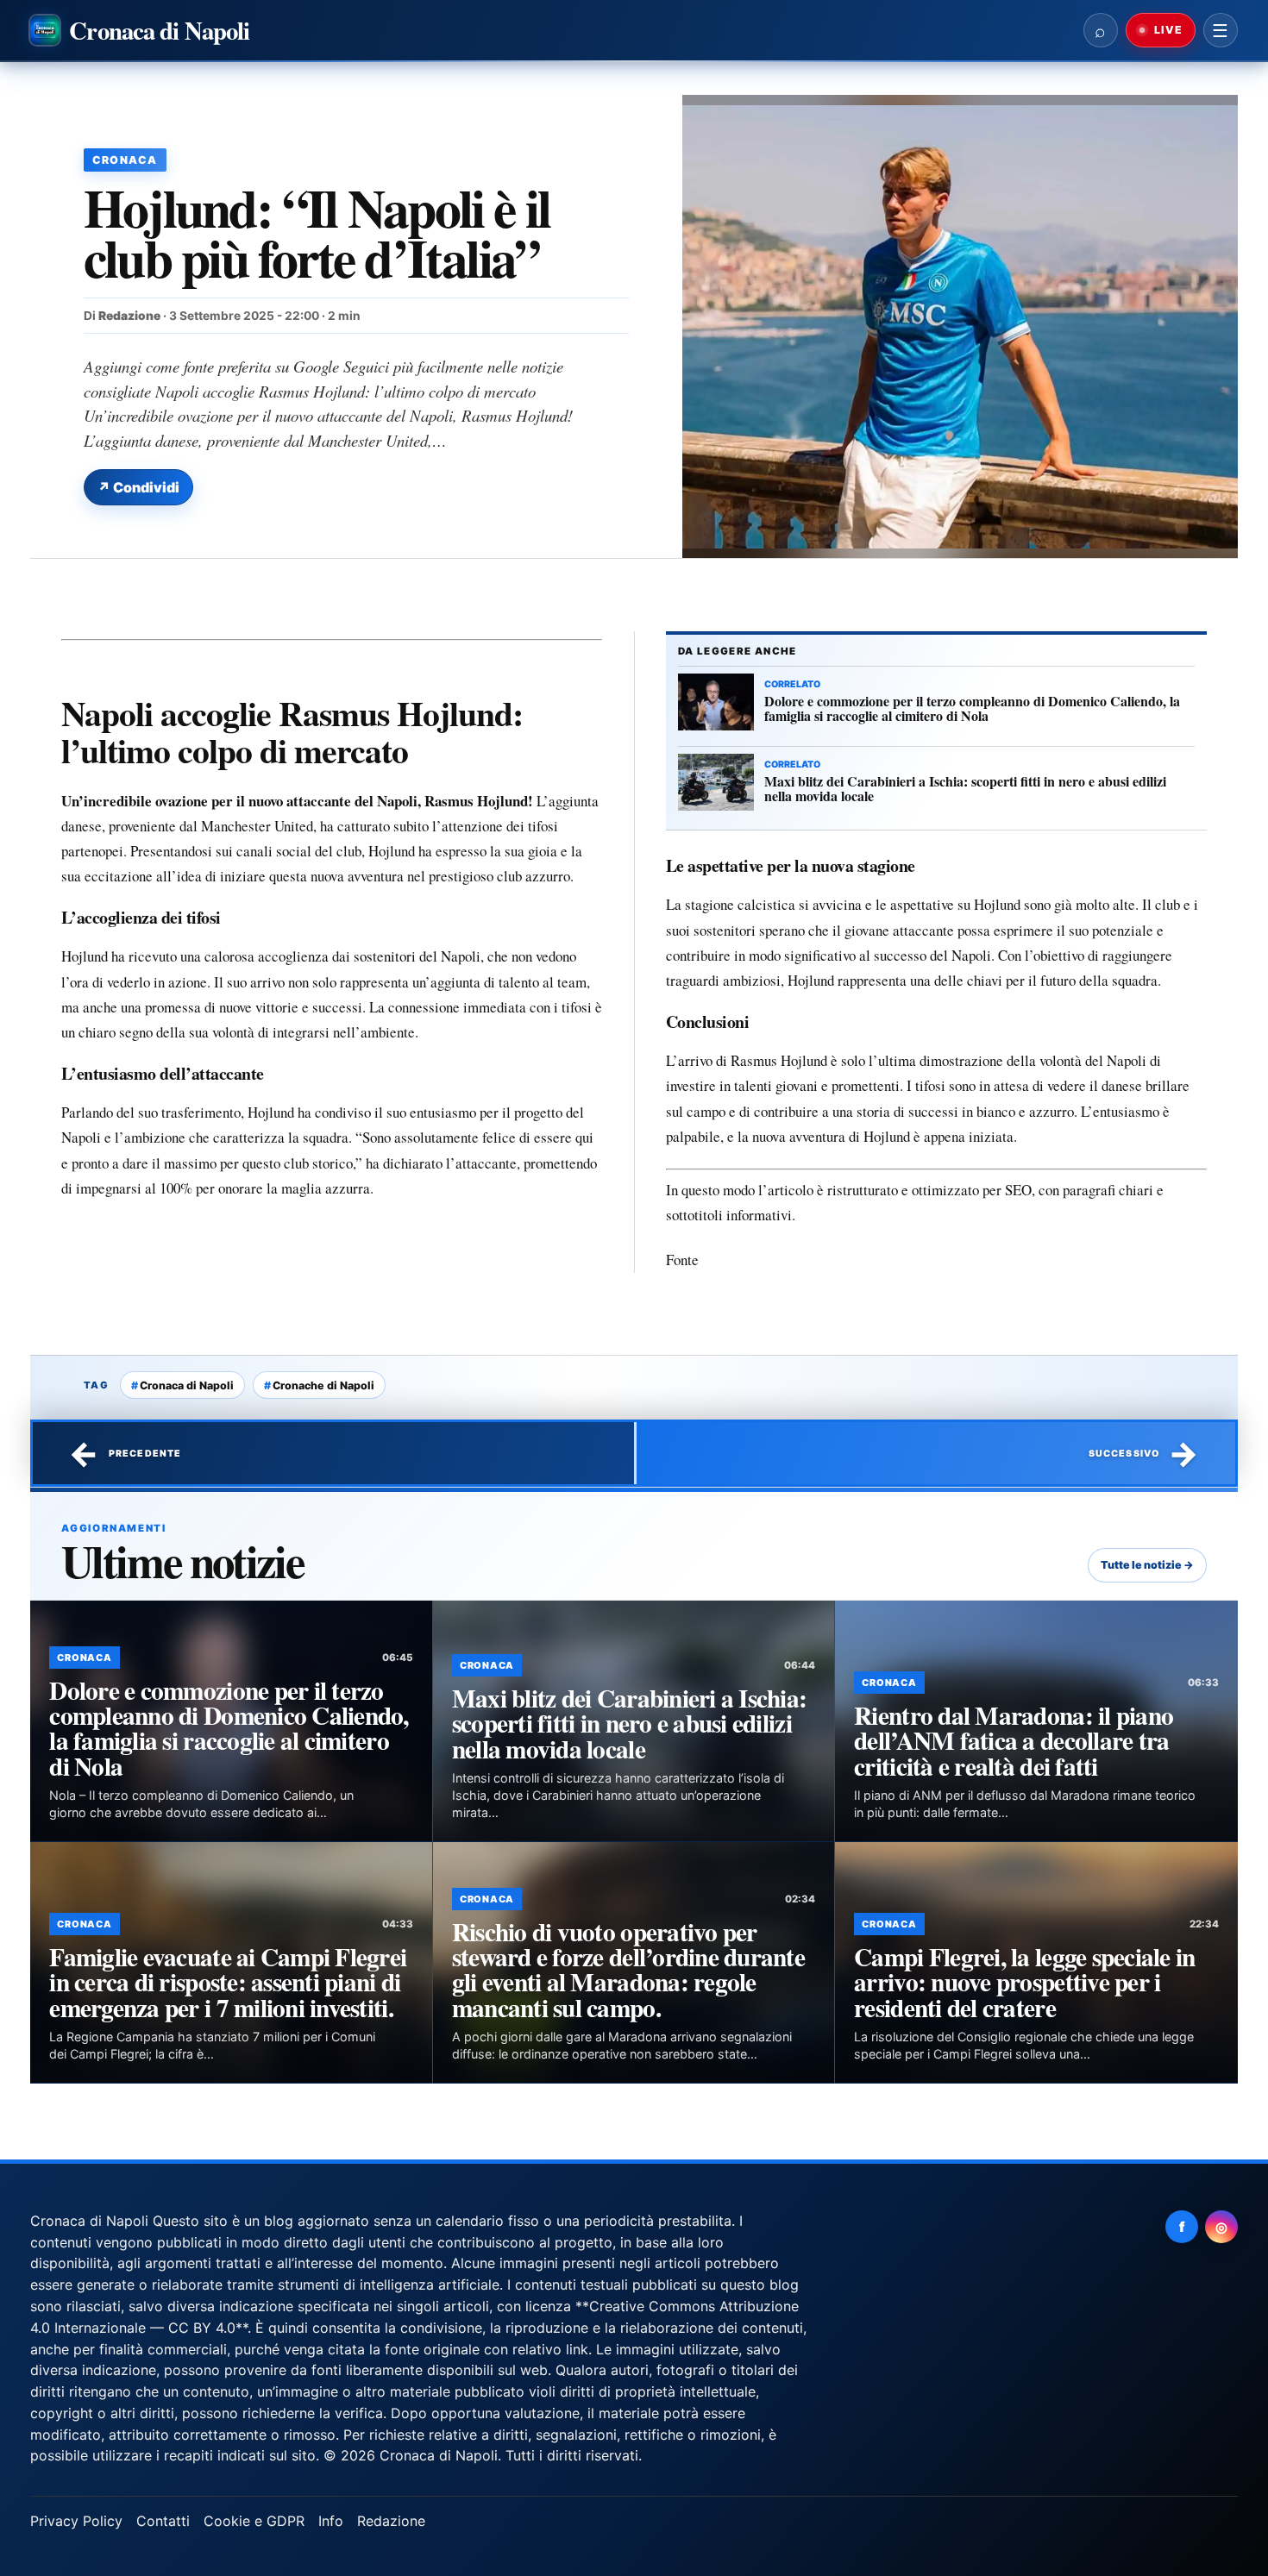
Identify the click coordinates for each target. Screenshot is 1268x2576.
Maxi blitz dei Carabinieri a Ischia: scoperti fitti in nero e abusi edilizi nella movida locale (630, 1723)
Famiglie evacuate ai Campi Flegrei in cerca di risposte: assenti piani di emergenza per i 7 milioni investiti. (228, 1982)
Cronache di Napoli (323, 1385)
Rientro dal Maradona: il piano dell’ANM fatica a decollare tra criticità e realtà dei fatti (1014, 1740)
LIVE (1167, 30)
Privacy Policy (76, 2521)
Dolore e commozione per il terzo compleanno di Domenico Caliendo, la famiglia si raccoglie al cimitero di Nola (229, 1728)
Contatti (163, 2521)
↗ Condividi (138, 487)
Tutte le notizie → (1147, 1565)
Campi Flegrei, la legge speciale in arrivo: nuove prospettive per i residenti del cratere (1024, 1982)
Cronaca (125, 160)
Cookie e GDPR (254, 2521)
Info (331, 2521)
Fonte (682, 1260)
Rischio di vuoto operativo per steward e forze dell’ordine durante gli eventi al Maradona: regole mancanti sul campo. (628, 1969)
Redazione (129, 316)
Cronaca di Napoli (187, 1385)
